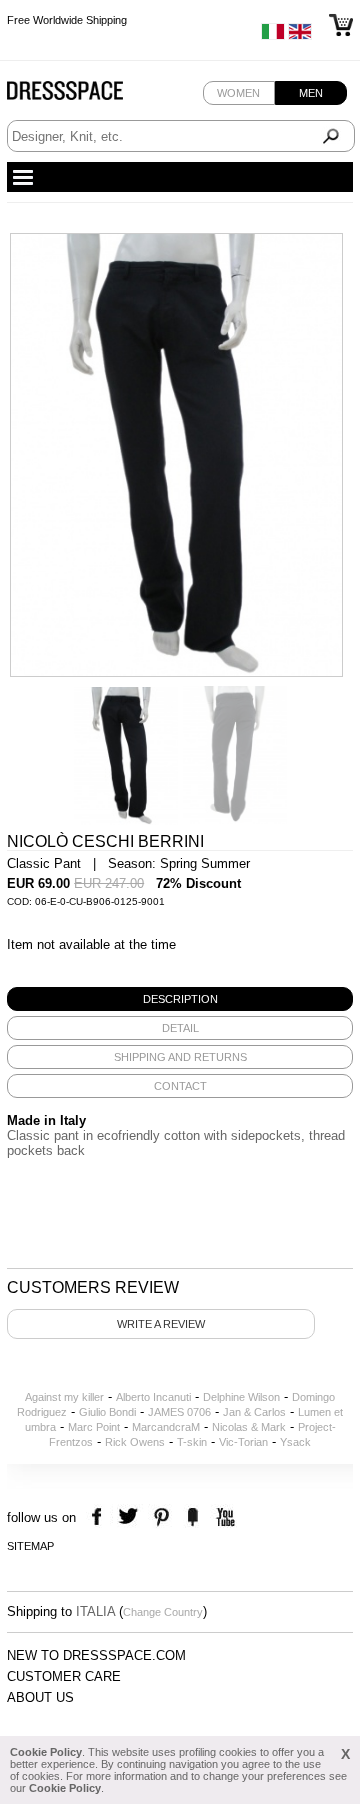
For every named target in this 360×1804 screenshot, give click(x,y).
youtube (223, 1517)
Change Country (163, 1612)
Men (311, 93)
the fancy (192, 1517)
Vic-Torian (243, 1442)
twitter (130, 1517)
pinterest (161, 1517)
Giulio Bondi (107, 1412)
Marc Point (94, 1427)
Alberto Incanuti (153, 1397)
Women (238, 93)
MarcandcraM (166, 1427)
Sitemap (30, 1546)
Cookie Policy (46, 1752)
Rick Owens (135, 1442)
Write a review (161, 1324)
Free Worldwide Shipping (67, 20)
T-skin (192, 1442)
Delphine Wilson (241, 1397)
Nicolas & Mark (249, 1427)
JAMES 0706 (179, 1412)
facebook (99, 1517)
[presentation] (180, 999)
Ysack (295, 1442)
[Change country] (273, 36)
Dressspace (84, 95)
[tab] (180, 999)
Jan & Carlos (254, 1412)
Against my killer (64, 1397)
